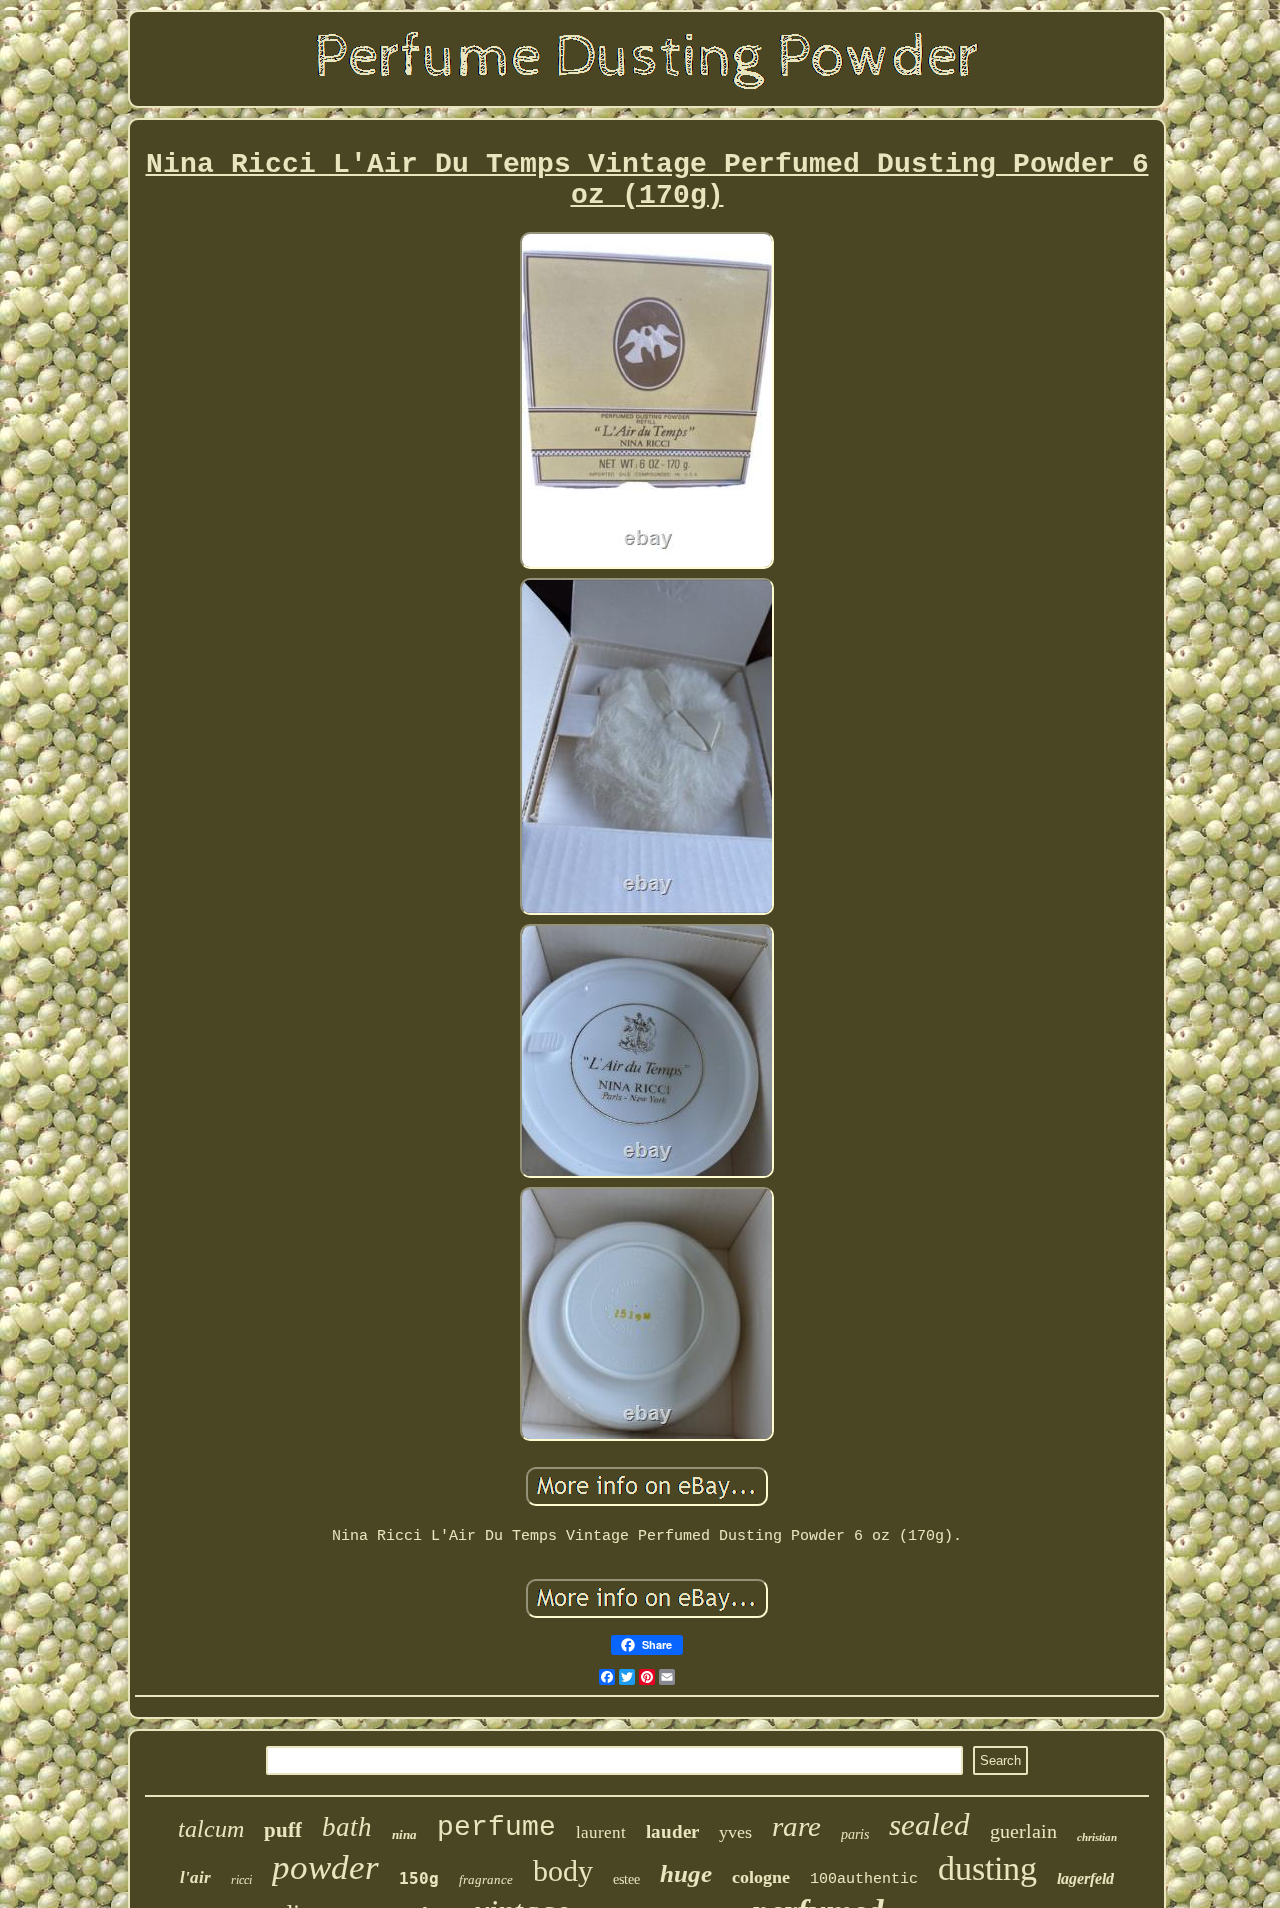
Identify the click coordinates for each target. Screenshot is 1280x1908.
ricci (241, 1880)
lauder (672, 1831)
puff (283, 1830)
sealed (929, 1824)
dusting (987, 1868)
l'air (195, 1877)
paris (855, 1834)
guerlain (1023, 1831)
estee (626, 1879)
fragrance (486, 1879)
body (563, 1870)
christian (1097, 1837)
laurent (601, 1832)
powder (325, 1867)
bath (347, 1827)
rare (796, 1826)
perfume (496, 1827)
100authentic (864, 1879)
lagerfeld (1085, 1878)
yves (735, 1832)
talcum (211, 1829)
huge (686, 1873)
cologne (761, 1877)
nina (404, 1834)
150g (419, 1878)
